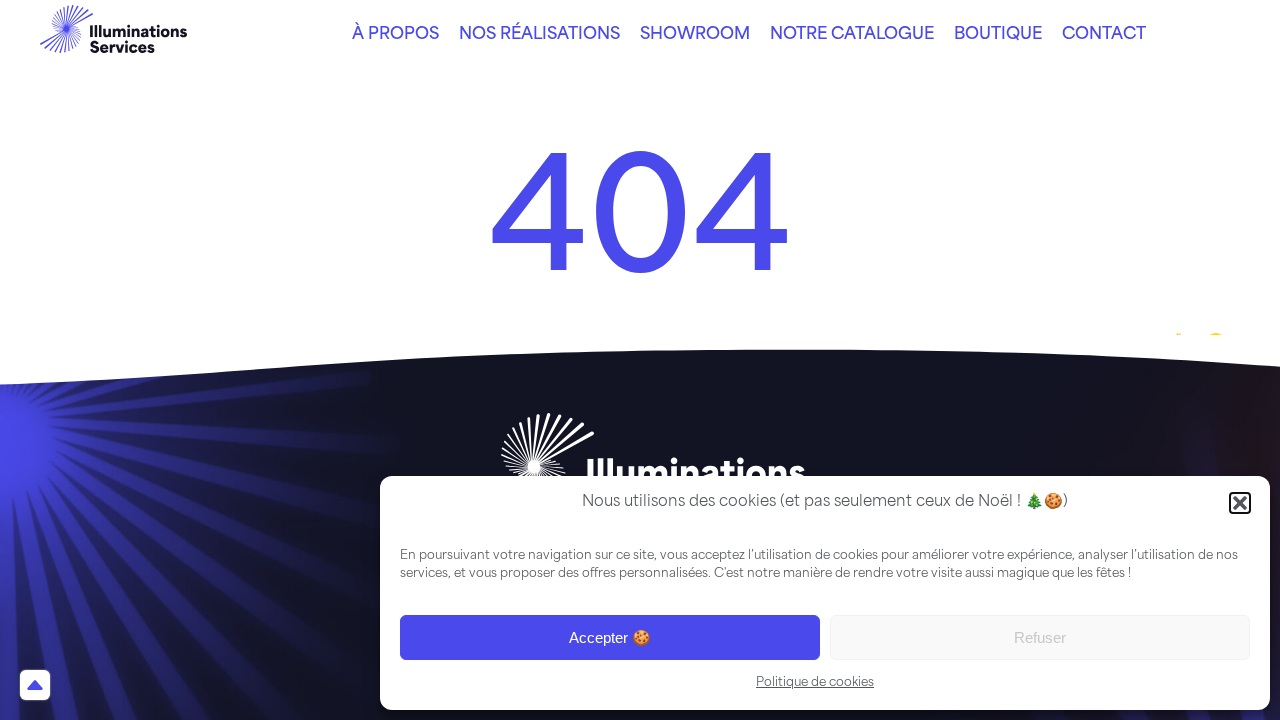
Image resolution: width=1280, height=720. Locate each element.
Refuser (1040, 637)
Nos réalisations (539, 35)
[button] (1240, 503)
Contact (1104, 35)
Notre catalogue (852, 35)
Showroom (695, 35)
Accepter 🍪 (610, 637)
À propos (395, 35)
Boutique (998, 35)
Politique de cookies (815, 683)
